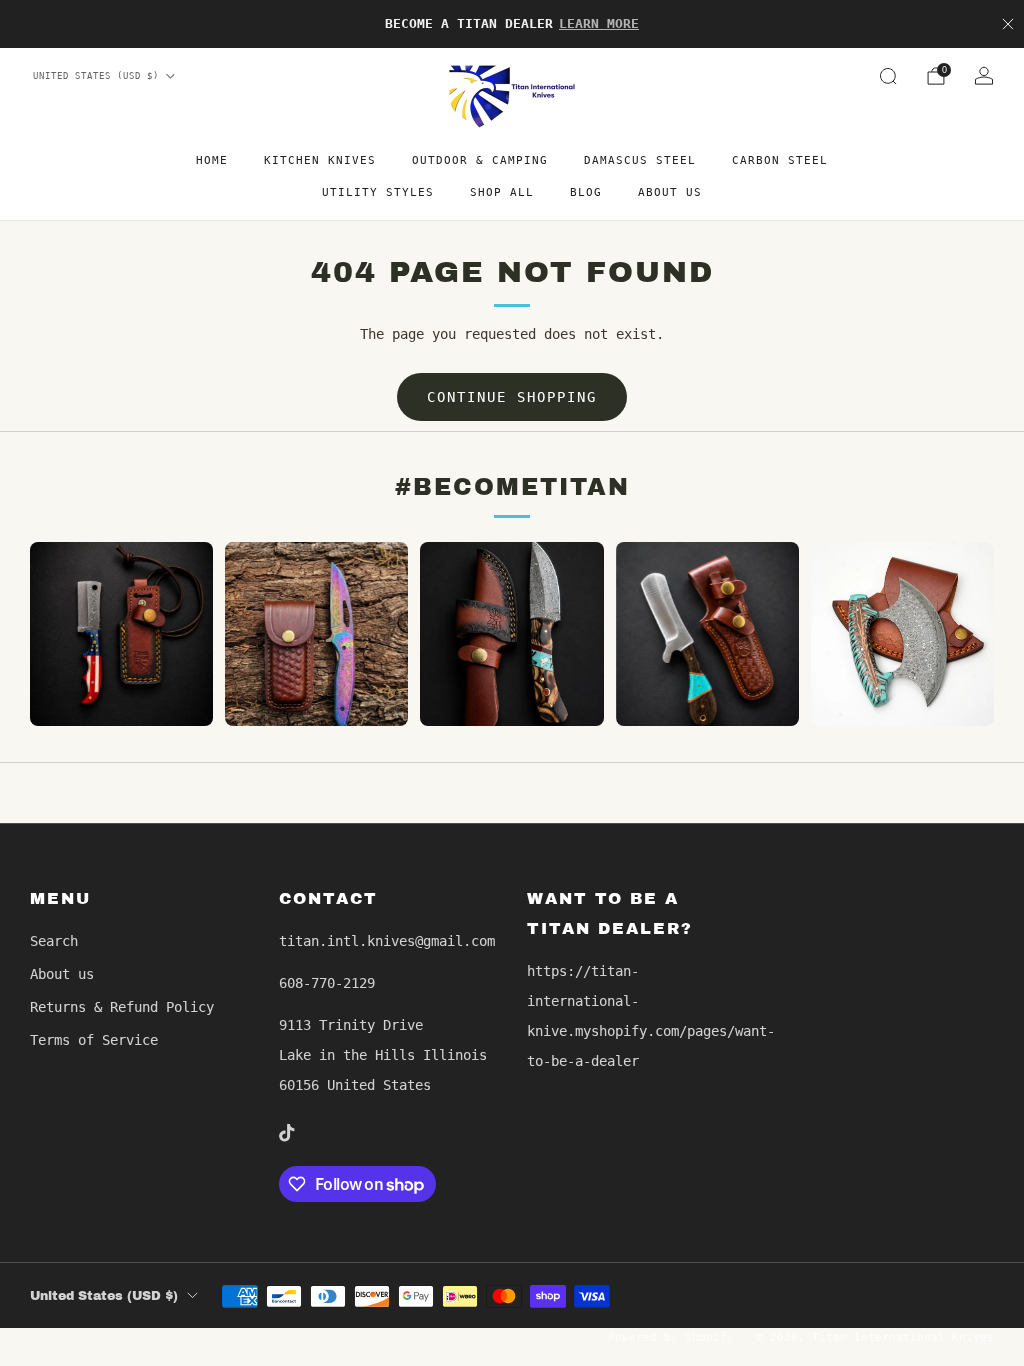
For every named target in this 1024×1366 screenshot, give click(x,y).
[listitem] (512, 24)
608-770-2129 (327, 983)
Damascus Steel (640, 160)
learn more (599, 23)
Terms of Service (94, 1040)
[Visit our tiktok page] (287, 1133)
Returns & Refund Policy (122, 1007)
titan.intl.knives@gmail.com (387, 941)
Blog (586, 192)
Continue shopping (512, 397)
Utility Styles (378, 192)
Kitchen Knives (320, 160)
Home (212, 160)
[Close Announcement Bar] (1008, 24)
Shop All (502, 192)
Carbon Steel (780, 160)
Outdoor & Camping (480, 160)
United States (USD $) (96, 76)
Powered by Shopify (671, 1337)
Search (54, 941)
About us (670, 192)
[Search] (888, 76)
